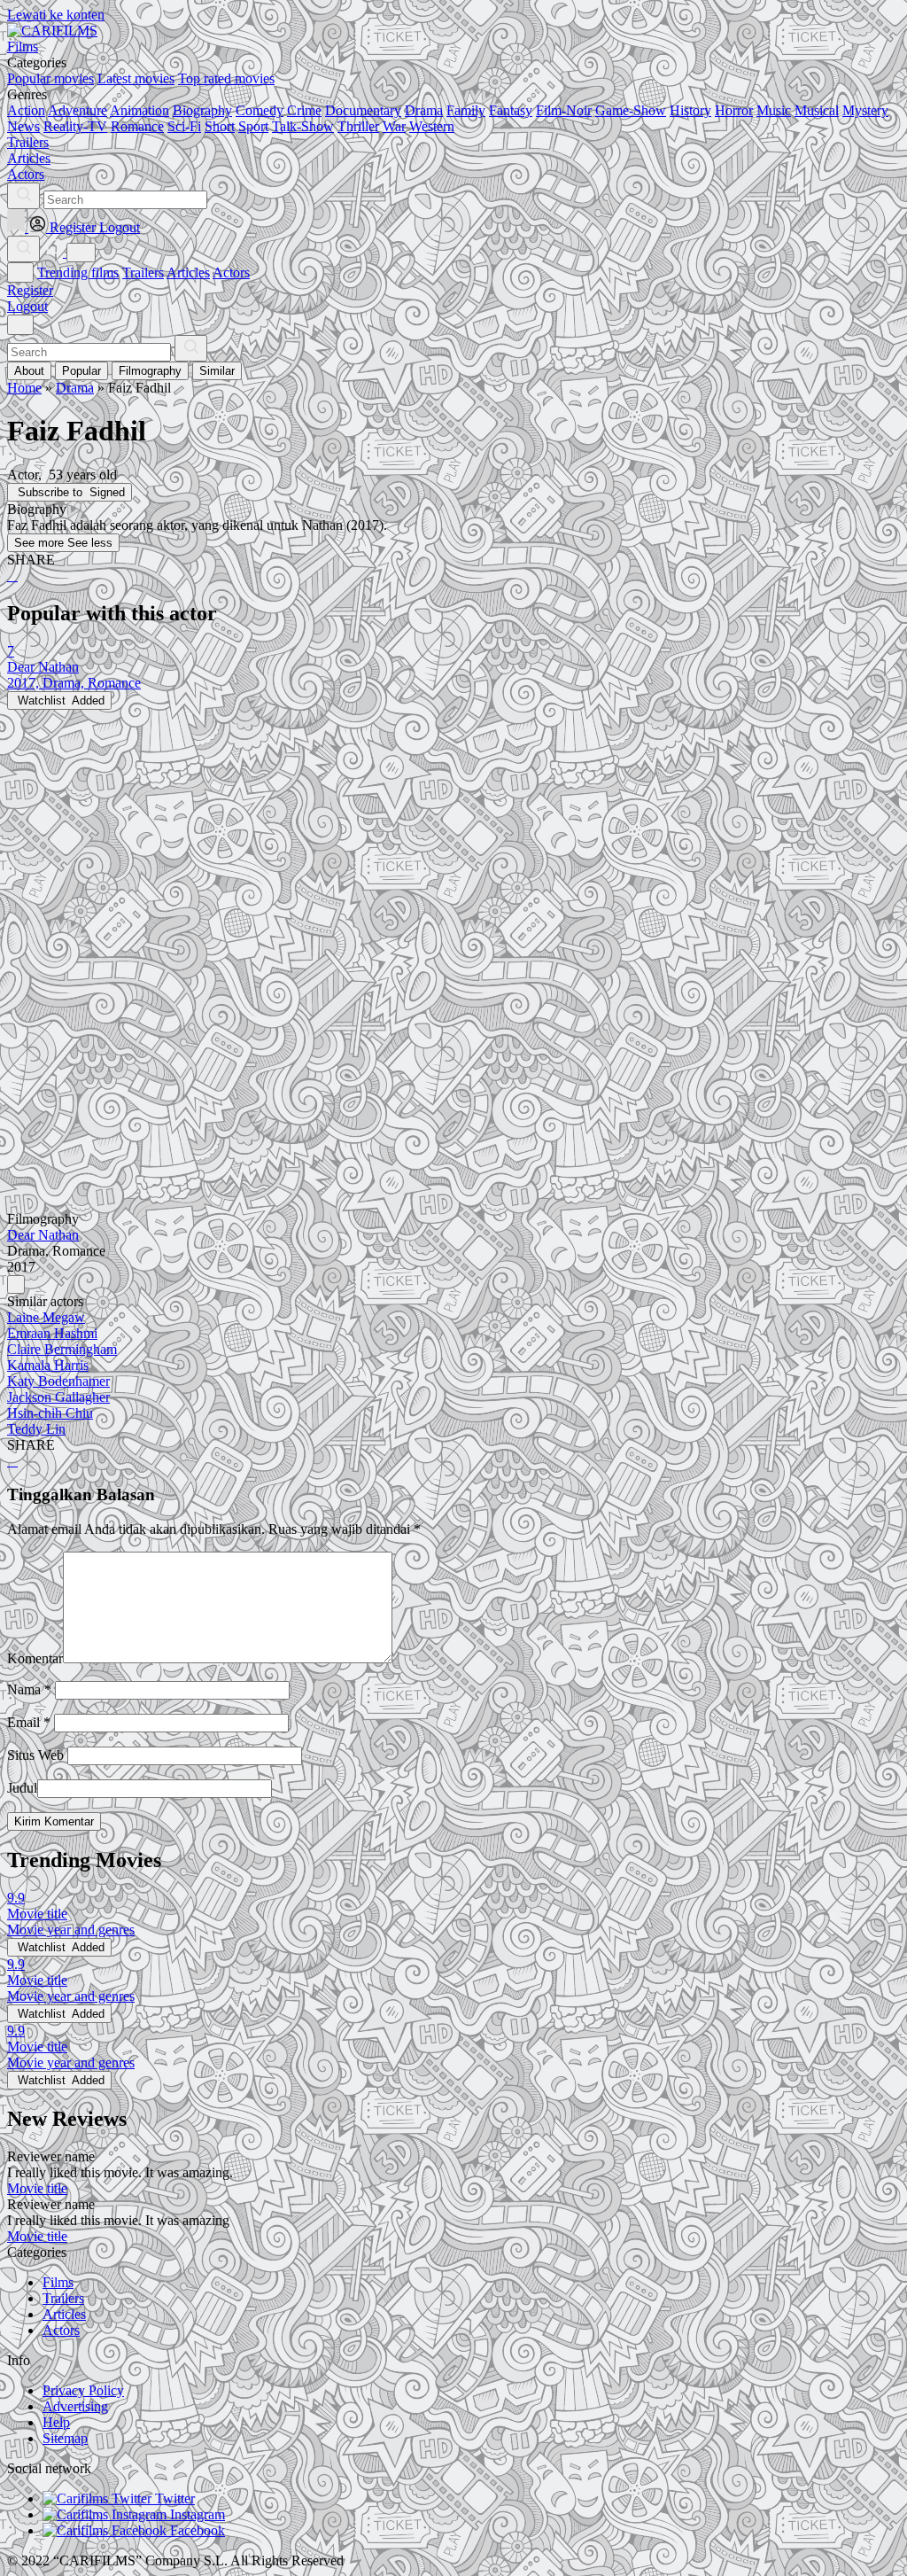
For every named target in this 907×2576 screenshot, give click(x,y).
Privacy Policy (83, 2390)
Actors (231, 272)
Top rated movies (226, 78)
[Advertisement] (453, 834)
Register (30, 290)
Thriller (358, 126)
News (23, 126)
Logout (27, 306)
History (690, 110)
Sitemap (65, 2438)
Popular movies (50, 78)
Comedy (260, 110)
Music (774, 110)
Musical (817, 110)
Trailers (143, 272)
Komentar (35, 1658)
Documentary (363, 110)
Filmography (150, 371)
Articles (188, 272)
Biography (202, 110)
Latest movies (136, 78)
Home (24, 388)
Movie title (37, 2188)
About (29, 371)
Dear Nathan (43, 1235)
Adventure (78, 110)
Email (29, 1722)
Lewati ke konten (56, 15)
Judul (22, 1788)
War (394, 126)
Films (58, 2282)
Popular (81, 371)
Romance (137, 126)
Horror (734, 110)
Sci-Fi (184, 126)
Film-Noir (564, 110)
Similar (217, 371)
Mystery (865, 110)
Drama (424, 110)
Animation (140, 110)
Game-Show (631, 110)
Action (26, 110)
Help (56, 2422)
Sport (253, 126)
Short (220, 126)
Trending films (78, 272)
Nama (29, 1689)
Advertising (75, 2406)
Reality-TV (75, 126)
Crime (304, 110)
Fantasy (511, 110)
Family (466, 110)
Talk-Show (303, 126)
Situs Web (35, 1755)
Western (432, 126)
